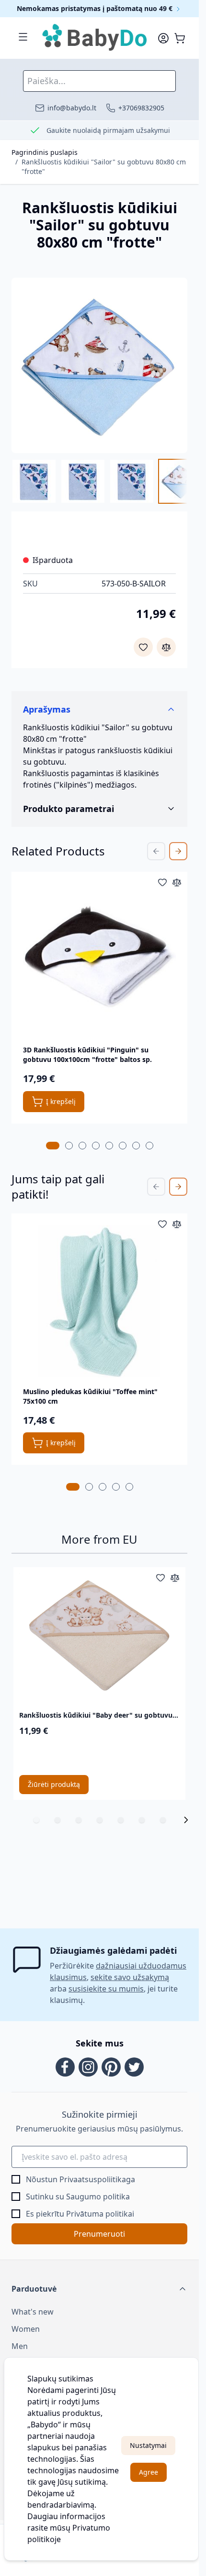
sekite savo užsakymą (130, 1977)
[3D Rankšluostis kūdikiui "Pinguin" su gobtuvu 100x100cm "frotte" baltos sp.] (99, 959)
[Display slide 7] (163, 1820)
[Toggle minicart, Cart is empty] (180, 38)
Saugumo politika (98, 2197)
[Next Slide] (178, 851)
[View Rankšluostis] (132, 481)
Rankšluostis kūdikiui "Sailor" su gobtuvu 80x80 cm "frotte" (104, 167)
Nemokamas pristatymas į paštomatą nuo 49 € (96, 8)
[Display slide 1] (36, 1820)
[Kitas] (186, 1820)
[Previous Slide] (156, 851)
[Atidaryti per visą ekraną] (99, 365)
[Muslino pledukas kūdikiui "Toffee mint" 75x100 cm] (99, 1301)
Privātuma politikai (100, 2214)
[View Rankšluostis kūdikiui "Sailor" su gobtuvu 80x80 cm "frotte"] (34, 481)
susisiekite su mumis (106, 1989)
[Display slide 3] (79, 1820)
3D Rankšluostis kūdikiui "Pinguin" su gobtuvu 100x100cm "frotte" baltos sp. (87, 1055)
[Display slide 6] (142, 1820)
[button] (99, 2289)
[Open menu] (23, 37)
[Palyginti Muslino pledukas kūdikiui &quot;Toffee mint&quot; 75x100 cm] (177, 1224)
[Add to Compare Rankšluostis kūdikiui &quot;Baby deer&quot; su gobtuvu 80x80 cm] (175, 1578)
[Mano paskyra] (163, 38)
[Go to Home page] (95, 38)
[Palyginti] (166, 647)
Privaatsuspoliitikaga (97, 2179)
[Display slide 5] (121, 1820)
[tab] (53, 1146)
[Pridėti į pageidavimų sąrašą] (143, 647)
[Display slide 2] (57, 1820)
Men (20, 2346)
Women (26, 2329)
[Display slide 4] (100, 1820)
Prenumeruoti (99, 2234)
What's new (33, 2312)
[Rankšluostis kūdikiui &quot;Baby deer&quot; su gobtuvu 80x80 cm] (99, 1637)
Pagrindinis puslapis (45, 152)
